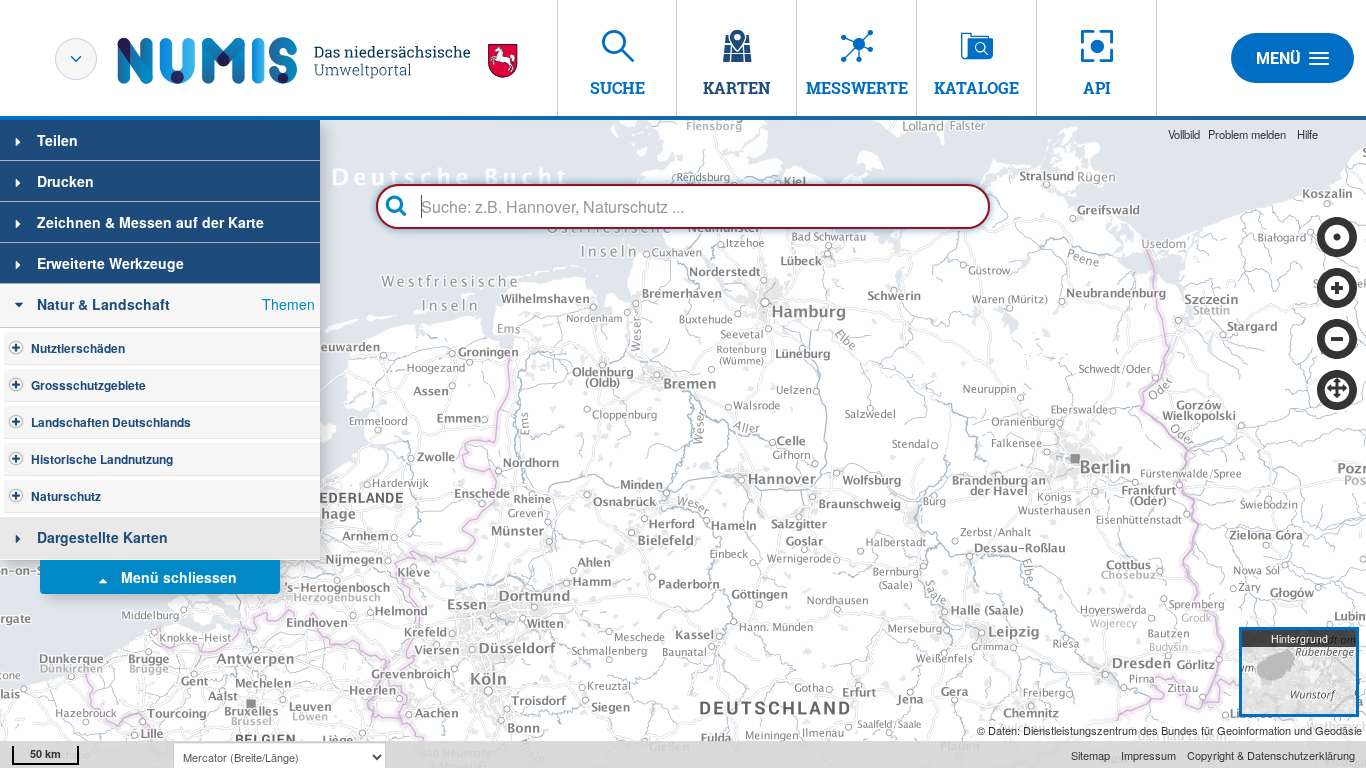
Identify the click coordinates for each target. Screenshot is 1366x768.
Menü (1278, 58)
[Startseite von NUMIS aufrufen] (318, 60)
